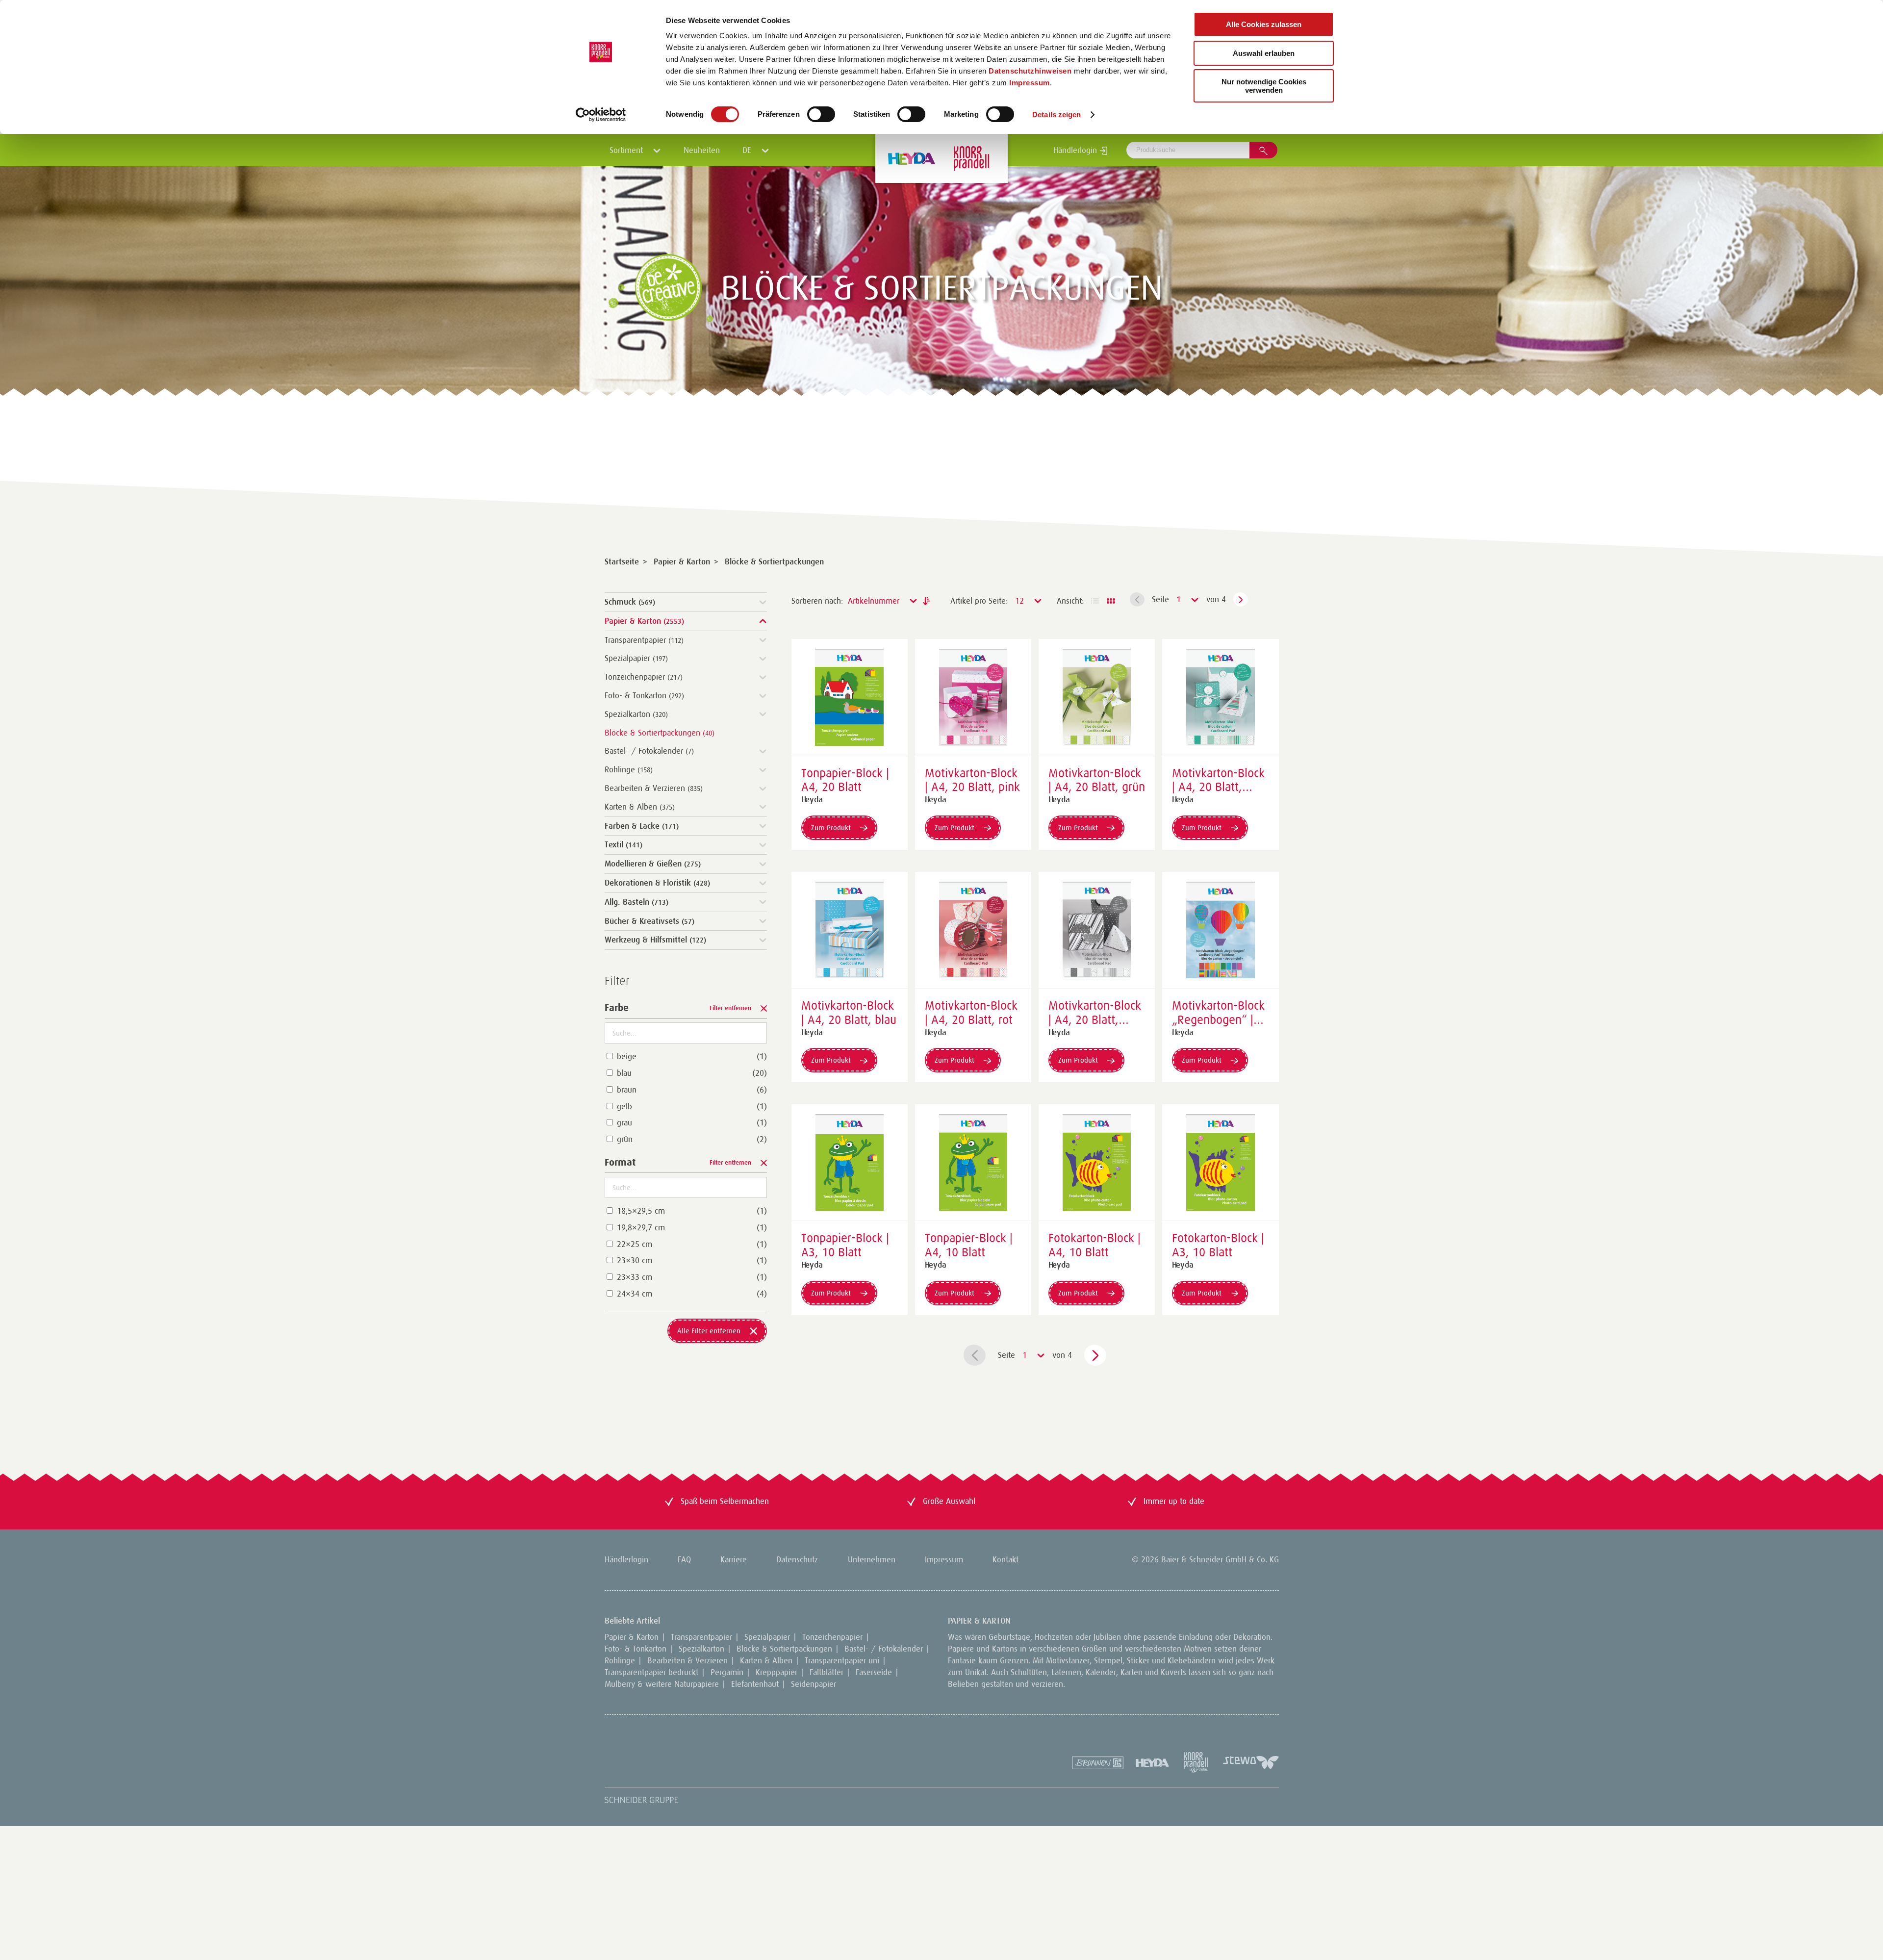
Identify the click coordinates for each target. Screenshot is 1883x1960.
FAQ (684, 1559)
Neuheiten (702, 150)
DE (748, 150)
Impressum (1030, 83)
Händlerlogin (1076, 150)
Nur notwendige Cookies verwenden (1264, 86)
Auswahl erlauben (1264, 53)
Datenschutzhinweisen (1030, 71)
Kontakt (1005, 1559)
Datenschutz (797, 1559)
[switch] (821, 114)
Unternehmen (872, 1559)
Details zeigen (1056, 115)
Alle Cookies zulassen (1264, 24)
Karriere (734, 1559)
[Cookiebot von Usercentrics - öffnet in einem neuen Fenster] (601, 115)
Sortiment (627, 150)
